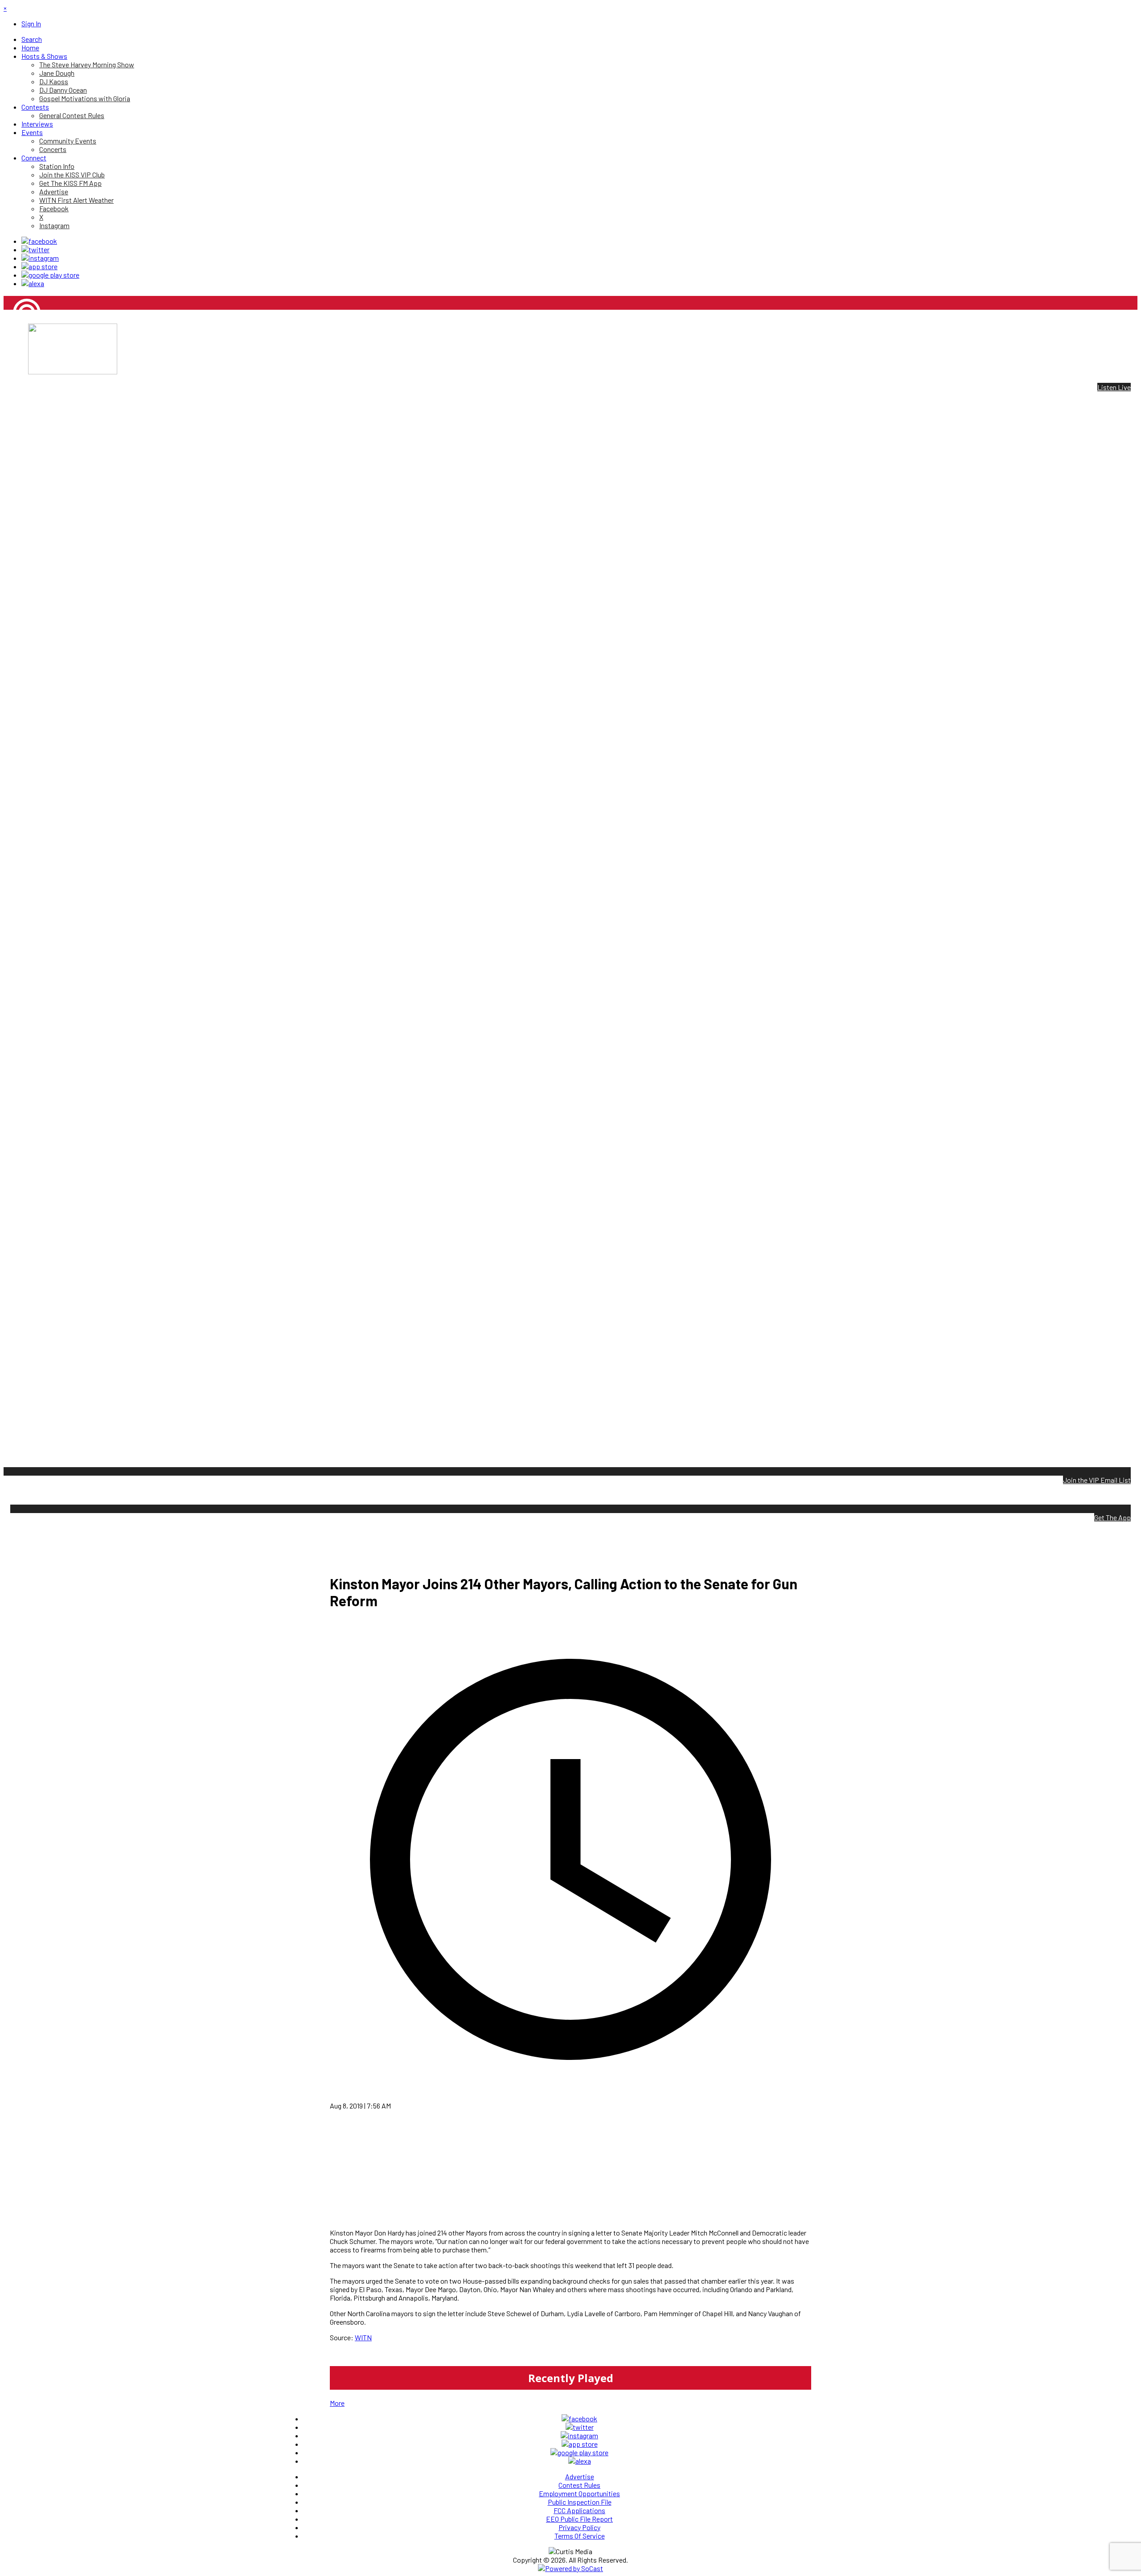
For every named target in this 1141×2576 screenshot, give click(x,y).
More (337, 2403)
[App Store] (39, 266)
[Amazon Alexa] (33, 283)
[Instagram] (40, 258)
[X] (35, 249)
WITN (363, 2337)
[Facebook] (39, 241)
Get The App (1112, 1517)
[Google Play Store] (50, 275)
